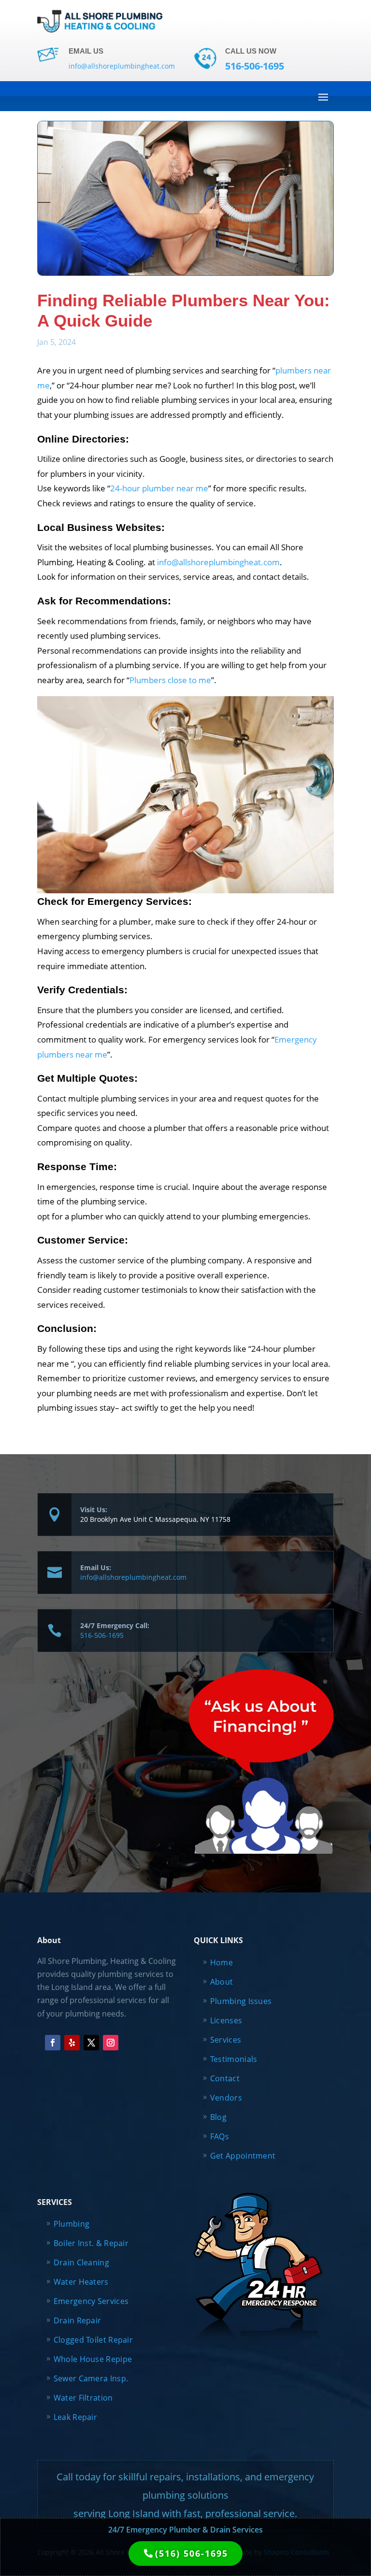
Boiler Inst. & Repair (91, 2243)
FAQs (220, 2136)
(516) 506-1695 (192, 2553)
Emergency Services (91, 2301)
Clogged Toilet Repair (93, 2340)
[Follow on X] (91, 2043)
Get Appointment (243, 2156)
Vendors (226, 2098)
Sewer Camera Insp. (91, 2378)
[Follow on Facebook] (53, 2043)
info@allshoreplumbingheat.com (218, 562)
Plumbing (71, 2224)
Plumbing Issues (241, 2001)
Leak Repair (75, 2417)
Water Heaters (81, 2282)
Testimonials (234, 2059)
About (222, 1982)
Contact (225, 2078)
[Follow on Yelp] (72, 2043)
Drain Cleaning (81, 2262)
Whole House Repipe (93, 2359)
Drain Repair (78, 2320)
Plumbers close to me (170, 680)
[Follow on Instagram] (111, 2043)
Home (221, 1962)
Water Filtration (83, 2398)
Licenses (226, 2020)
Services (226, 2040)
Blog (218, 2117)
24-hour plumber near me (159, 488)
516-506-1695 (102, 1635)
